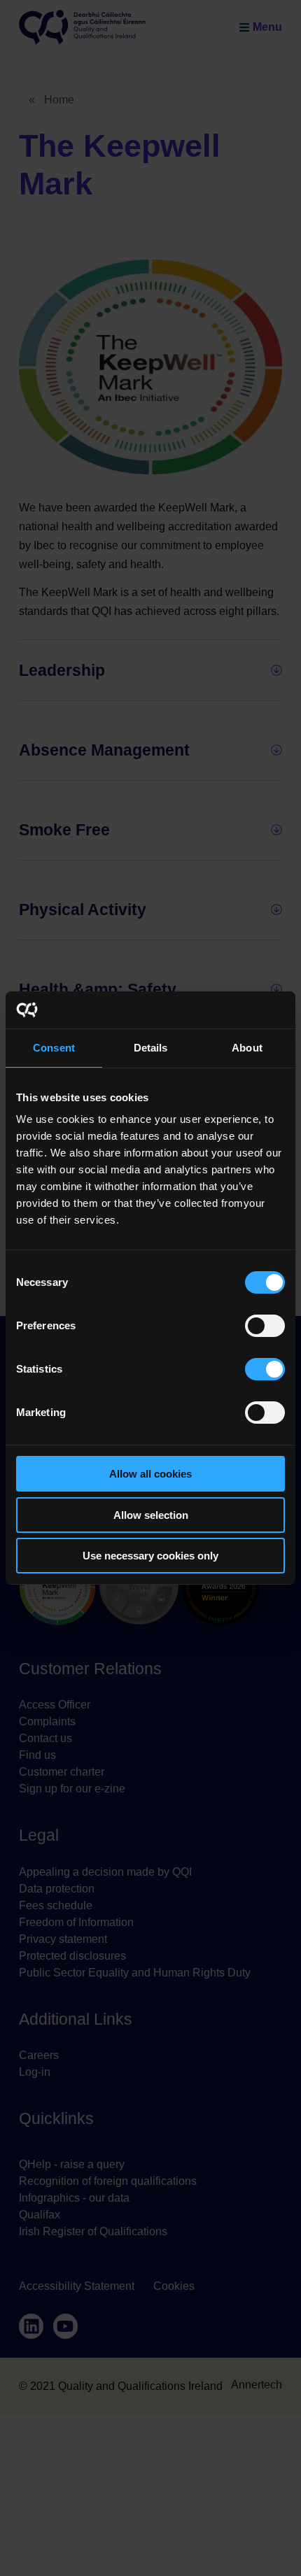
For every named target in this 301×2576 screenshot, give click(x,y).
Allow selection (151, 1515)
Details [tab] (151, 1048)
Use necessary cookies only (150, 1556)
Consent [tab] (54, 1048)
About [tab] (247, 1048)
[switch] (265, 1326)
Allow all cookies (150, 1474)
